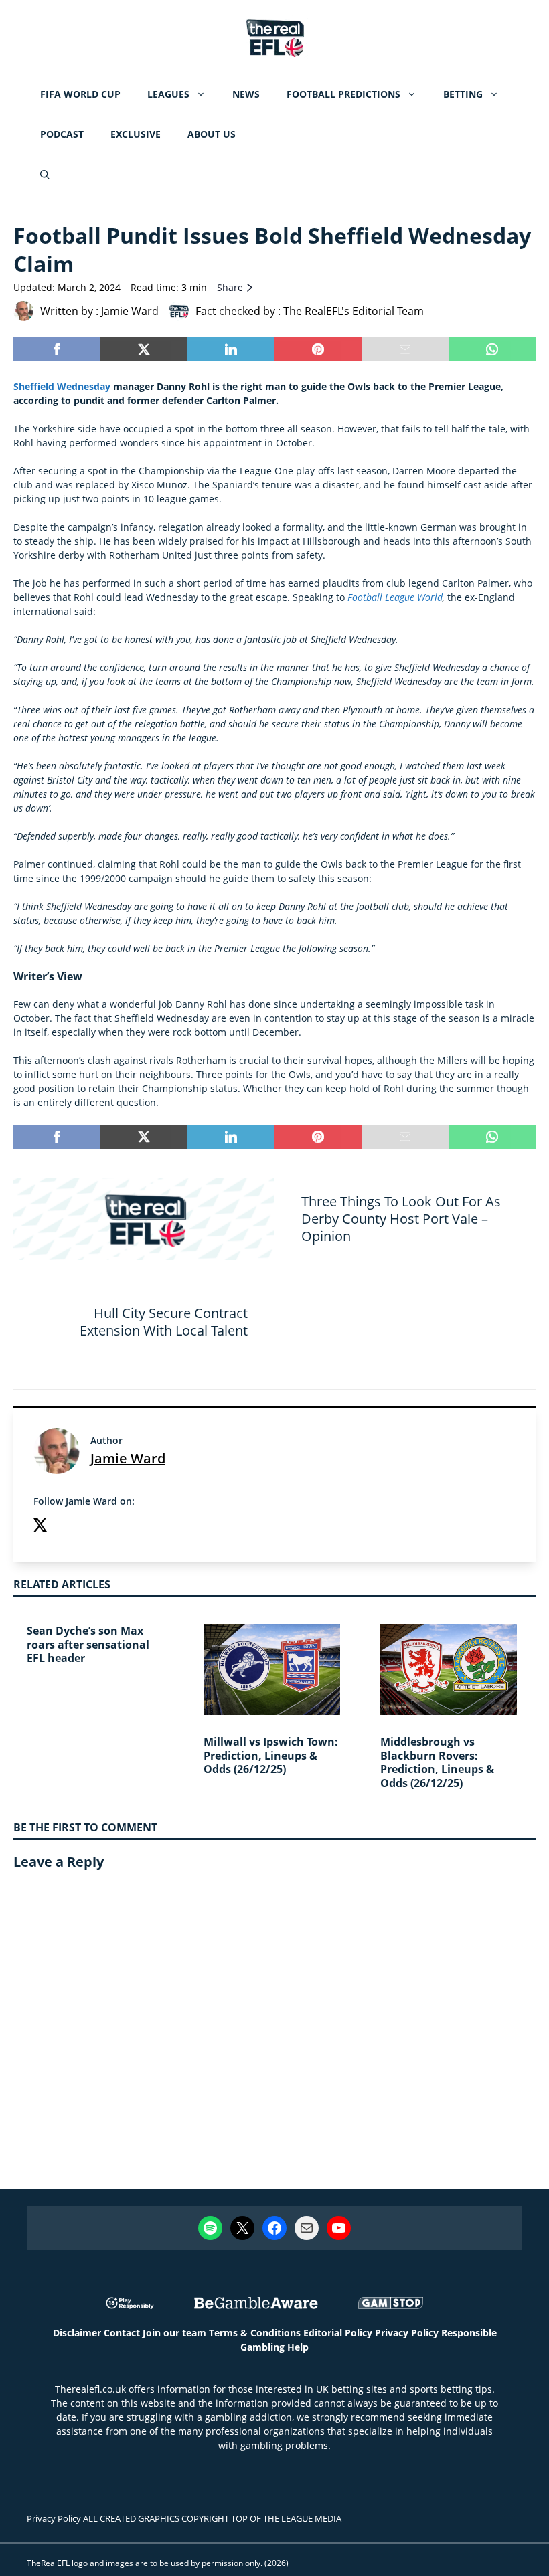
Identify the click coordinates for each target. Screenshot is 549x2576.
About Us (212, 134)
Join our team (174, 2333)
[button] (45, 175)
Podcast (62, 134)
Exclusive (136, 134)
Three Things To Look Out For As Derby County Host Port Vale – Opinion (401, 1219)
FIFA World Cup (80, 94)
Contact (122, 2333)
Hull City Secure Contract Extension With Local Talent (164, 1322)
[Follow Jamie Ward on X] (40, 1527)
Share (230, 287)
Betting (463, 94)
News (246, 94)
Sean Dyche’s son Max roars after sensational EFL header (88, 1645)
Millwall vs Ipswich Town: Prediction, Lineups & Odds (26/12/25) (271, 1756)
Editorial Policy (338, 2333)
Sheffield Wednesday (62, 386)
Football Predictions (343, 94)
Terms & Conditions (255, 2333)
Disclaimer (77, 2333)
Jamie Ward (128, 1458)
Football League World (395, 597)
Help (298, 2347)
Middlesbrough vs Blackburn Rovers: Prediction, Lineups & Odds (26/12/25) (437, 1762)
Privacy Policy (407, 2333)
